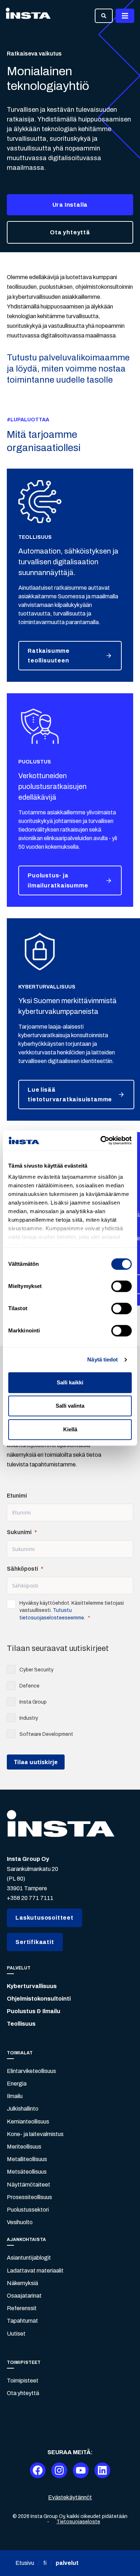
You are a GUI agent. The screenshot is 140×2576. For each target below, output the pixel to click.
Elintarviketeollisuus (31, 2071)
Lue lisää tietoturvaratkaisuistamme (70, 1095)
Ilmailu (15, 2096)
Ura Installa (70, 205)
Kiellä (70, 1429)
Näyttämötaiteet (29, 2185)
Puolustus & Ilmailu (34, 2011)
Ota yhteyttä (70, 232)
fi (45, 2563)
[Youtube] (81, 2470)
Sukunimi (19, 1532)
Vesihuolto (20, 2222)
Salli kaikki (70, 1382)
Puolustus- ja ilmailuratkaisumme (58, 880)
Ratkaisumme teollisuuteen (49, 656)
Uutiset (16, 2334)
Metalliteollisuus (27, 2159)
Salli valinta (70, 1406)
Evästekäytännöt (70, 2497)
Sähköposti (22, 1569)
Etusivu (25, 2563)
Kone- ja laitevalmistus (35, 2134)
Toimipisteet (23, 2381)
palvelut (67, 2563)
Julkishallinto (23, 2109)
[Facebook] (38, 2470)
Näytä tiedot (102, 1359)
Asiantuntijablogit (29, 2258)
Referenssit (22, 2308)
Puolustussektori (28, 2210)
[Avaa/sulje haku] (104, 16)
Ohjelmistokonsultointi (39, 1999)
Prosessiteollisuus (29, 2197)
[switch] (122, 1286)
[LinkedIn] (102, 2470)
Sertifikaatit (35, 1942)
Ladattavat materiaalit (35, 2271)
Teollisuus (21, 2024)
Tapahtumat (22, 2321)
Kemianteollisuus (28, 2122)
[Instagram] (59, 2470)
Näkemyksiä (22, 2283)
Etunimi (17, 1496)
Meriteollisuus (24, 2147)
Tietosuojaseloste (78, 2522)
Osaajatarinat (24, 2296)
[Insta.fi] (28, 16)
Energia (17, 2084)
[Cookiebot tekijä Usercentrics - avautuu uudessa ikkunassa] (101, 1140)
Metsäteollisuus (27, 2172)
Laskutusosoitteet (45, 1918)
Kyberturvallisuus (32, 1986)
